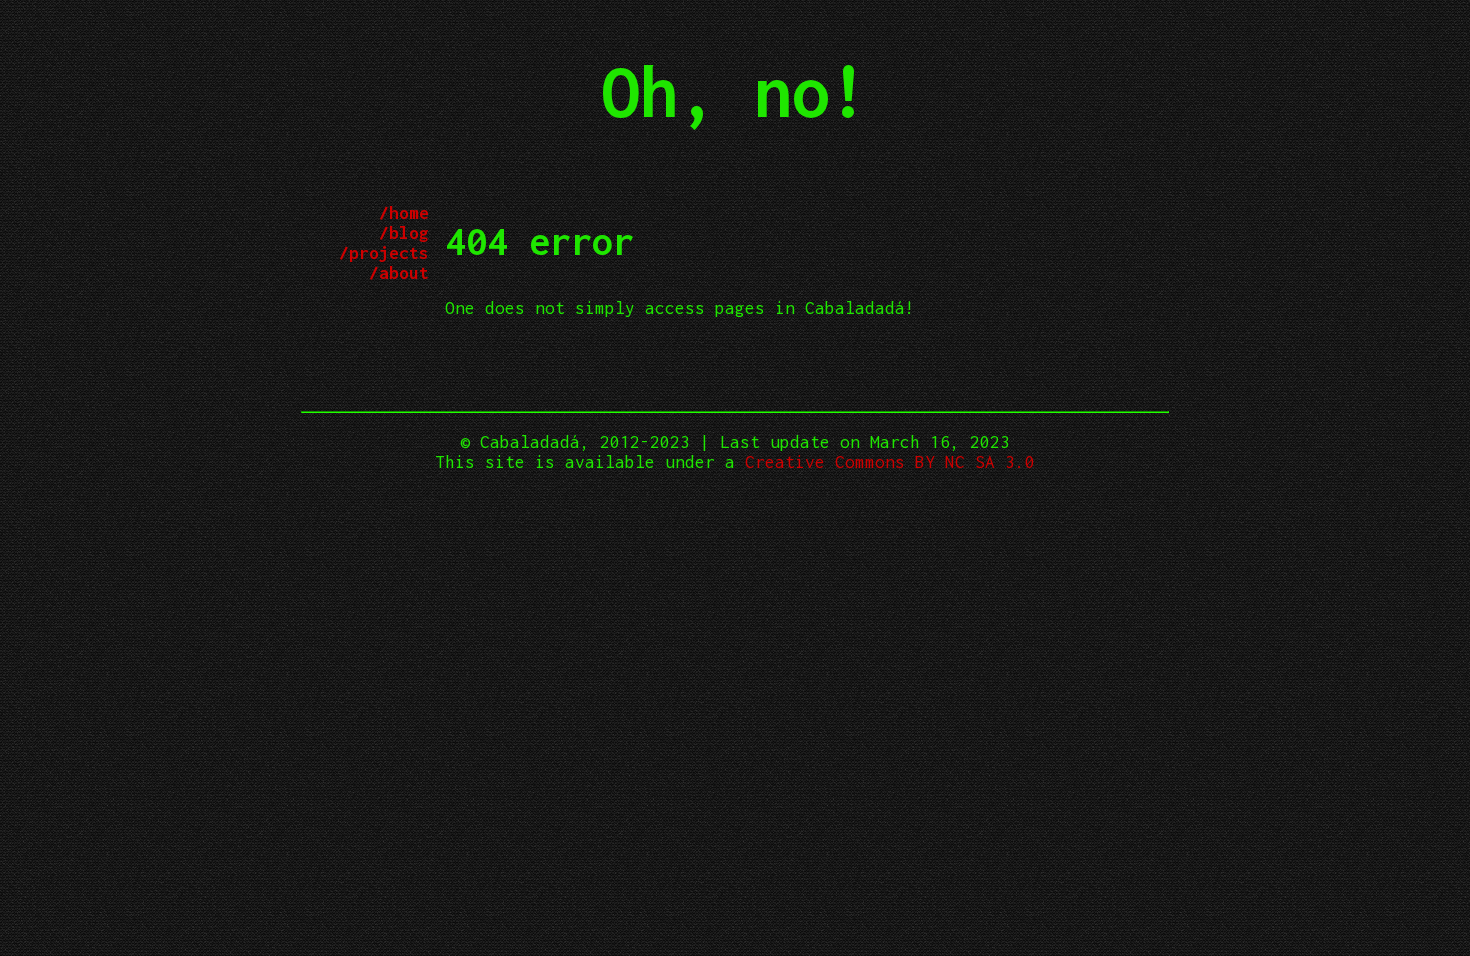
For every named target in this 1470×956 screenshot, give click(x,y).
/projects (384, 253)
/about (399, 273)
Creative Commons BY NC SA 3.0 (890, 462)
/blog (404, 233)
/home (404, 213)
